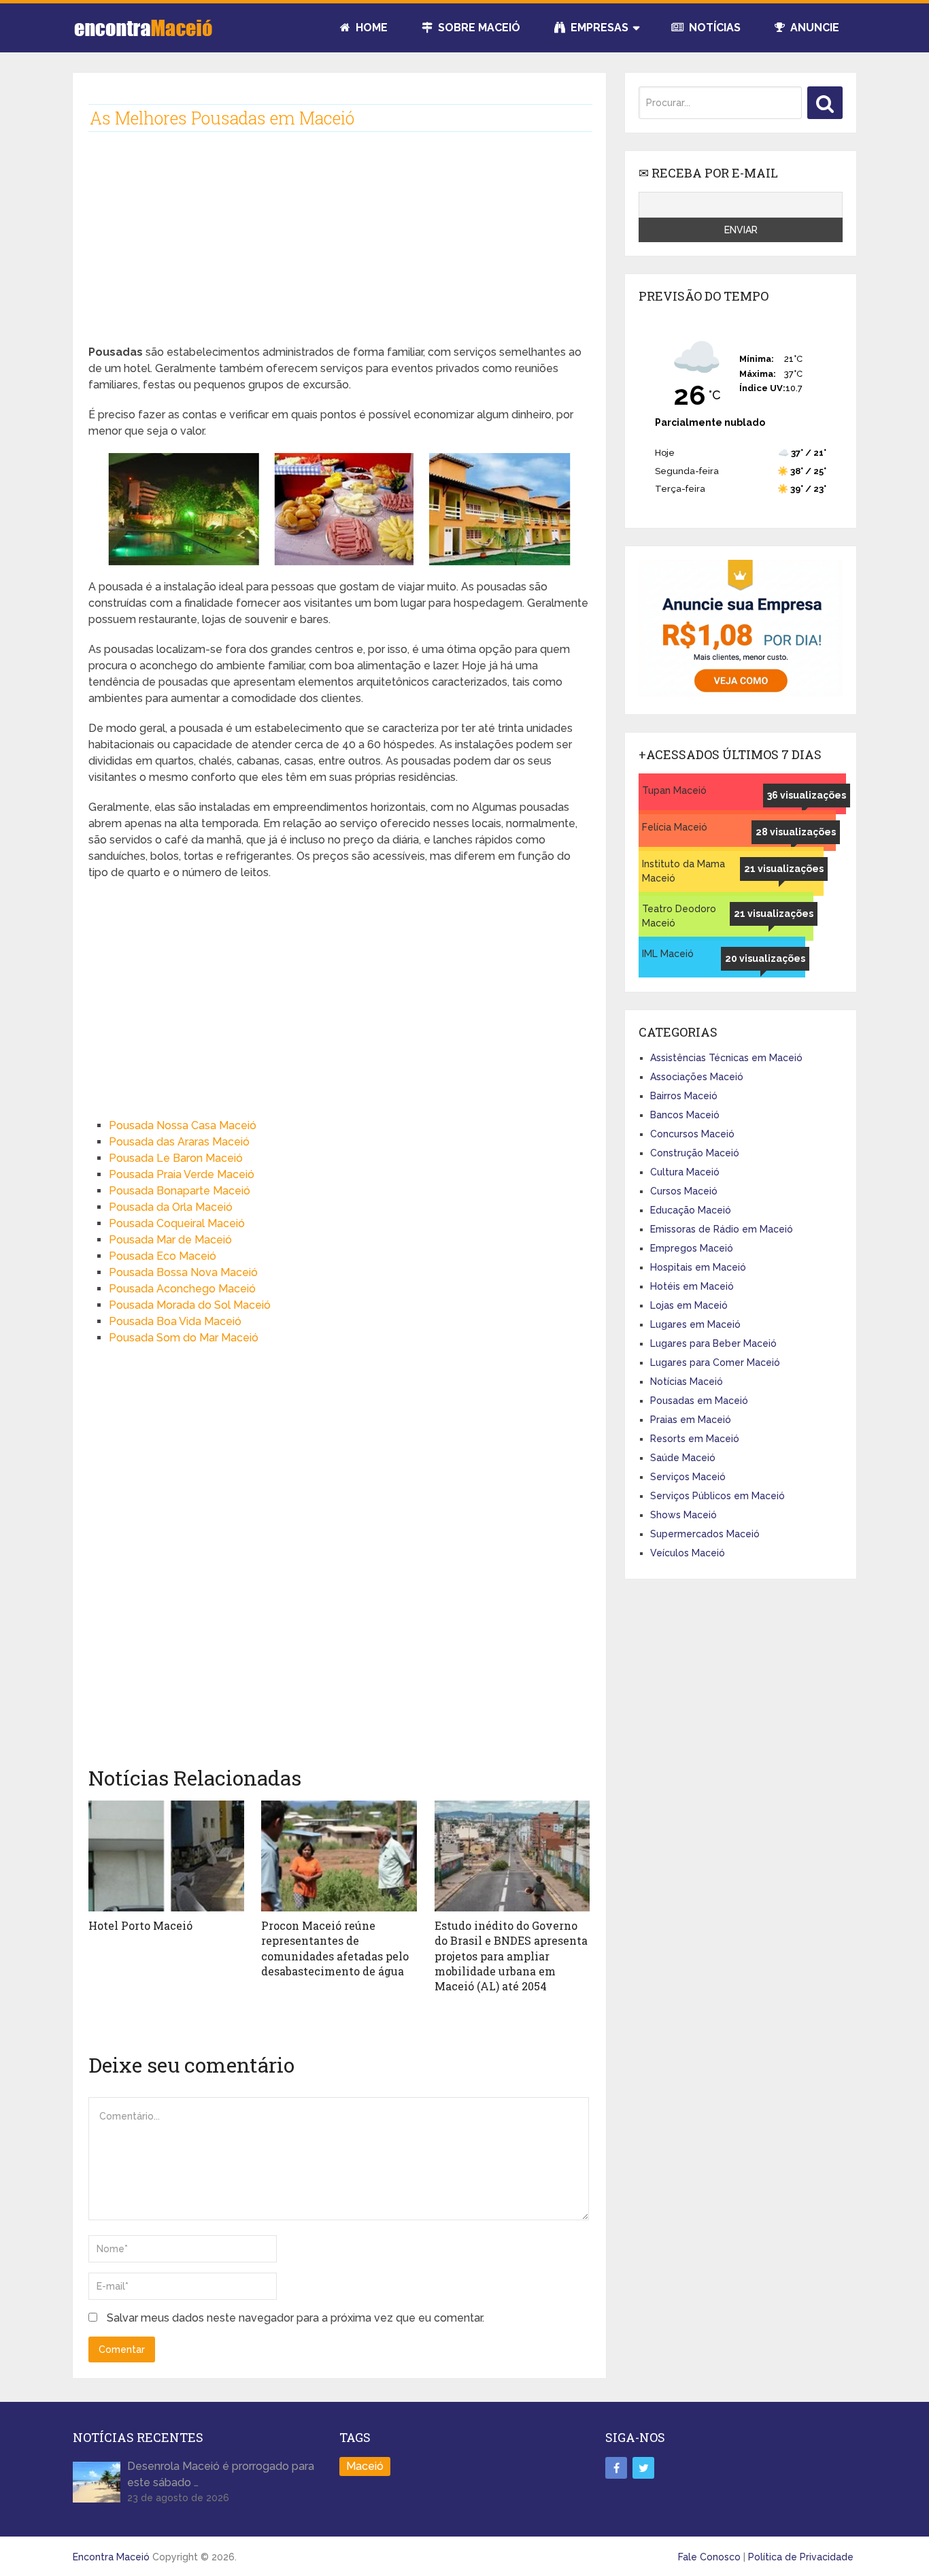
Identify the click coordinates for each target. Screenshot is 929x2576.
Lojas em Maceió (689, 1305)
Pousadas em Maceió (699, 1401)
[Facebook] (616, 2468)
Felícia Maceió (675, 827)
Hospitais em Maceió (698, 1267)
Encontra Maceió (111, 2557)
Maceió (365, 2466)
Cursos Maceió (684, 1191)
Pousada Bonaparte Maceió (180, 1191)
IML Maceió (668, 954)
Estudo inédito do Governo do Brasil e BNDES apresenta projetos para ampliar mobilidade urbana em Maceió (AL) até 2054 (511, 1956)
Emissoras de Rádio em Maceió (722, 1229)
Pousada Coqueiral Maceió (177, 1223)
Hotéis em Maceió (692, 1286)
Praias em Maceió (691, 1420)
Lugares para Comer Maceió (715, 1362)
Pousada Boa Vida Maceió (175, 1321)
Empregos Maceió (692, 1248)
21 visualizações (784, 869)
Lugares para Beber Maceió (713, 1343)
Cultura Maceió (685, 1172)
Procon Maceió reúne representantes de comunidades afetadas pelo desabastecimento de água (335, 1948)
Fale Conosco (709, 2557)
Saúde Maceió (683, 1458)
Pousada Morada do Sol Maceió (190, 1305)
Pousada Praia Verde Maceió (182, 1174)
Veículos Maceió (688, 1553)
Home (370, 28)
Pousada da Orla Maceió (171, 1207)
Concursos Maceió (692, 1134)
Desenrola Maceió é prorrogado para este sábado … (221, 2474)
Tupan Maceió (674, 790)
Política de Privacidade (801, 2557)
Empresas (598, 28)
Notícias (713, 28)
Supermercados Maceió (705, 1534)
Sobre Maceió (478, 28)
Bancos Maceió (685, 1115)
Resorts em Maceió (695, 1439)
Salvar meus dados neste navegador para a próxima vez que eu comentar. (295, 2318)
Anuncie (813, 28)
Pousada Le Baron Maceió (176, 1158)
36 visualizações (807, 795)
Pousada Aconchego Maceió (182, 1289)
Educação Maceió (691, 1210)
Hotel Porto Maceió (140, 1925)
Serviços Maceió (688, 1477)
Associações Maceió (697, 1077)
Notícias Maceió (687, 1382)
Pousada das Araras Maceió (179, 1142)
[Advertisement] (339, 249)
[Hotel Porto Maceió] (166, 1856)
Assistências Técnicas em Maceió (726, 1058)
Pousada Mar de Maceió (170, 1240)
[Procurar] (825, 103)
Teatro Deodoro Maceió (679, 916)
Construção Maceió (695, 1153)
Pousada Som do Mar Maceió (184, 1338)
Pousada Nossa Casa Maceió (183, 1125)
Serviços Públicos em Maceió (717, 1496)
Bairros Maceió (684, 1096)
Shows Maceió (683, 1515)
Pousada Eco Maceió (163, 1256)
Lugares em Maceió (695, 1324)
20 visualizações (765, 958)
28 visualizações (796, 832)
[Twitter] (643, 2468)
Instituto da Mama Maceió (683, 871)
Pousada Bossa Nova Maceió (183, 1272)
